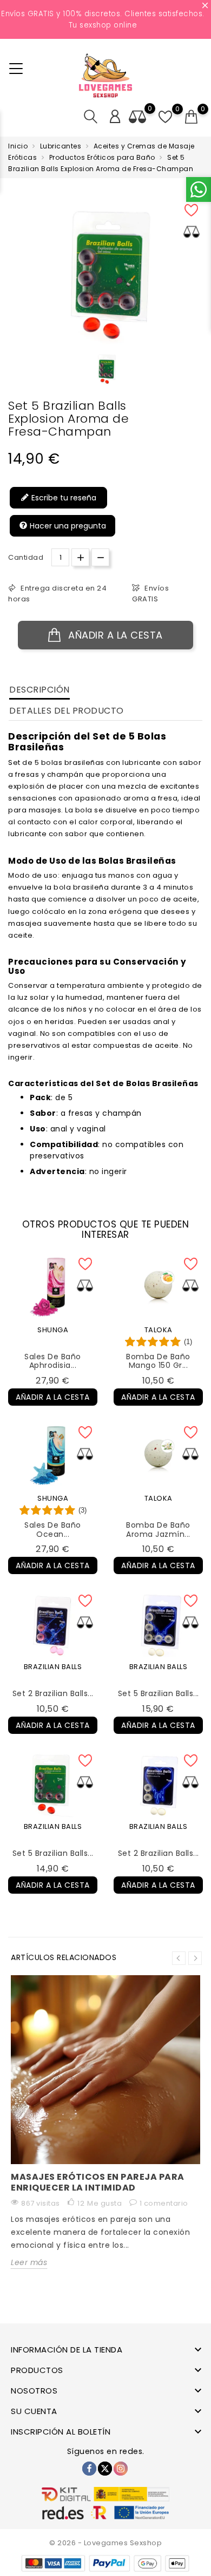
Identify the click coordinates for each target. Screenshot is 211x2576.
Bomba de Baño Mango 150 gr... (158, 1361)
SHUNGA (53, 1330)
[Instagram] (121, 2469)
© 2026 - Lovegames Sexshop (105, 2543)
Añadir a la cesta (114, 635)
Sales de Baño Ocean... (53, 1530)
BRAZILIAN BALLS (53, 1667)
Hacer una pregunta (67, 526)
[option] (106, 369)
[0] (192, 117)
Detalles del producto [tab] (67, 711)
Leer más (29, 2262)
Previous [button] (179, 1958)
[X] (105, 2469)
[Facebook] (89, 2469)
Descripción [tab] (39, 690)
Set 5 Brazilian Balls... (159, 1693)
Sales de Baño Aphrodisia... (53, 1361)
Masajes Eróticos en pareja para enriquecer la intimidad (98, 2182)
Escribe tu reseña (63, 498)
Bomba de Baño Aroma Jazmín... (158, 1530)
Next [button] (195, 1958)
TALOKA (159, 1330)
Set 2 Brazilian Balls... (53, 1693)
